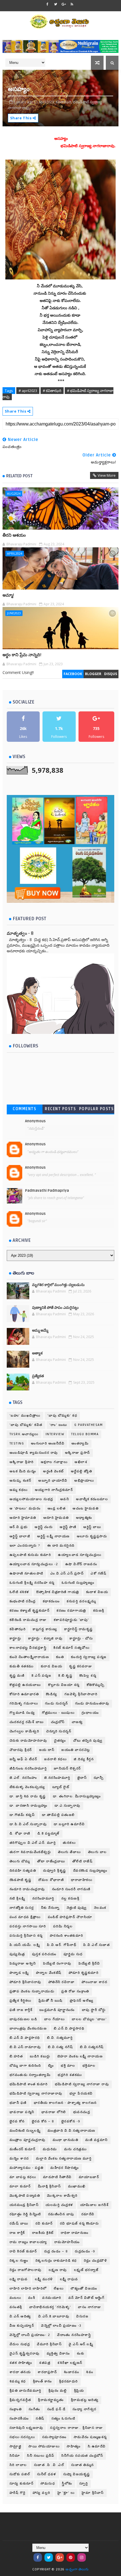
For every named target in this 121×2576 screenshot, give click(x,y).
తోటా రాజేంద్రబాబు (51, 1861)
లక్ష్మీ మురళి (44, 2279)
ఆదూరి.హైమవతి (56, 1518)
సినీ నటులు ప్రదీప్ (41, 2456)
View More (107, 475)
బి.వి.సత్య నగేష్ (60, 2047)
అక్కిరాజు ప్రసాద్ (78, 1453)
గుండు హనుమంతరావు (92, 1703)
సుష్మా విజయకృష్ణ (77, 2474)
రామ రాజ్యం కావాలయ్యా (28, 2242)
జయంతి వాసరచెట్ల (76, 1750)
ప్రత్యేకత (38, 1376)
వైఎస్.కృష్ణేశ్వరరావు (25, 2354)
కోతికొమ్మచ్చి (96, 1685)
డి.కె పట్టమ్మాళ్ (49, 1834)
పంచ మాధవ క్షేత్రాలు (25, 1917)
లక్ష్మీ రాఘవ (69, 2279)
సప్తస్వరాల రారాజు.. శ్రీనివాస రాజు (77, 2428)
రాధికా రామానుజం (75, 2233)
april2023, (47, 102)
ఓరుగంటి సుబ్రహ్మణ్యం (78, 1583)
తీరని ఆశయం (14, 535)
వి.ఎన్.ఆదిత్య (20, 2316)
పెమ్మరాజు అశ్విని (23, 1964)
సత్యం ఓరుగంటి (63, 2419)
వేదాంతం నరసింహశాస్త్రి (74, 2335)
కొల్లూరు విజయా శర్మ (64, 1685)
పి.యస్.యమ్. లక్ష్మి (25, 1945)
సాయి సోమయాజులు (44, 2446)
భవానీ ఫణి (18, 2103)
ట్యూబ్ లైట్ (61, 1787)
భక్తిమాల (89, 2066)
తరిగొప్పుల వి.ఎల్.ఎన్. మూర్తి (33, 1843)
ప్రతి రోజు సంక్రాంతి (75, 1991)
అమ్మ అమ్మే (40, 1330)
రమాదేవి (88, 2214)
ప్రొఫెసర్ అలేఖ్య (82, 2001)
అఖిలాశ (81, 1462)
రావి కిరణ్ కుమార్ (23, 2251)
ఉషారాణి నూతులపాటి (26, 1573)
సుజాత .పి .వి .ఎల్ (49, 2465)
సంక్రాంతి (16, 2409)
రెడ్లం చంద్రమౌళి (96, 2261)
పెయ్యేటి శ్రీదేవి (89, 1964)
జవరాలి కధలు (55, 1759)
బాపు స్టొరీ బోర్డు (94, 2010)
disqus (111, 674)
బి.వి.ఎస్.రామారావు (25, 2047)
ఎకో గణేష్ (98, 1573)
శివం (90, 2372)
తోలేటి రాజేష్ (83, 1861)
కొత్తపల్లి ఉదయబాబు (25, 1685)
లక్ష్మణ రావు (58, 2270)
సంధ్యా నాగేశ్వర (85, 2409)
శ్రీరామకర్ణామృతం (51, 2400)
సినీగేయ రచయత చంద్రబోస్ (82, 2456)
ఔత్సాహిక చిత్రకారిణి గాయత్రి (58, 1592)
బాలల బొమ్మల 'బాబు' (89, 2019)
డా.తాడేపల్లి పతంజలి (58, 1815)
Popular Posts (97, 1109)
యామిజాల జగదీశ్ (95, 2205)
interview (55, 1434)
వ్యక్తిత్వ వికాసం (58, 2354)
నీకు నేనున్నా (50, 1908)
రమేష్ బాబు (19, 2224)
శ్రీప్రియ (79, 2391)
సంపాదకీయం (19, 2419)
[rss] (72, 4)
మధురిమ (50, 2149)
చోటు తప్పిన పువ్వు (88, 1741)
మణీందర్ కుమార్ (23, 2149)
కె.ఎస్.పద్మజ (41, 1676)
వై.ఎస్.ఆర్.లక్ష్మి (81, 2344)
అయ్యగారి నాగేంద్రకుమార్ (54, 1490)
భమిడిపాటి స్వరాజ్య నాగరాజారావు (36, 2094)
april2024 (15, 553)
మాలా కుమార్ (20, 2186)
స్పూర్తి (84, 2484)
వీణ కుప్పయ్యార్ (22, 2326)
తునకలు (69, 1843)
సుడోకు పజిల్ (20, 2474)
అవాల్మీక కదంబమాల (92, 1499)
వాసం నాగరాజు (90, 2307)
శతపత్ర (45, 2363)
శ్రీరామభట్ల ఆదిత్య (85, 2400)
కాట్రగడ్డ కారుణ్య (45, 1629)
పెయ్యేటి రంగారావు (57, 1964)
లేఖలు (59, 2289)
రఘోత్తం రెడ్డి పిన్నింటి (25, 2214)
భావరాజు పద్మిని (22, 2112)
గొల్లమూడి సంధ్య (22, 1713)
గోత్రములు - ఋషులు (58, 1713)
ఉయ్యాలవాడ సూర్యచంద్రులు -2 (34, 1564)
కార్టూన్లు (15, 1638)
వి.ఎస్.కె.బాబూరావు (54, 2316)
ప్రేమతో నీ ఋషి (51, 2001)
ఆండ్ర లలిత (57, 1508)
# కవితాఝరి (52, 391)
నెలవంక (100, 1908)
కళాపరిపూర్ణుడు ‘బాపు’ (71, 1620)
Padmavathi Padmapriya (47, 1191)
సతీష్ (40, 2419)
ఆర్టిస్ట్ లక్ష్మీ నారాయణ (53, 1536)
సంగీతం (34, 2409)
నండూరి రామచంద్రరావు (27, 1889)
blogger (93, 674)
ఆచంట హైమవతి (86, 1508)
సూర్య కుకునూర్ (22, 2484)
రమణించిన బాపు (61, 2214)
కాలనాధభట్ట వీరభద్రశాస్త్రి (28, 1648)
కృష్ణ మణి (17, 1676)
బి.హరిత (16, 2056)
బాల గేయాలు (54, 2019)
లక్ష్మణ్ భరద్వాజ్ (86, 2270)
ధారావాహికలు (82, 1880)
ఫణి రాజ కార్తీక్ (21, 2010)
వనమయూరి (52, 2298)
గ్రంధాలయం (90, 1713)
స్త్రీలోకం (67, 2484)
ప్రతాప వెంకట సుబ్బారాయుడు (32, 1991)
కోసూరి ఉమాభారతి (24, 1694)
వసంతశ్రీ (16, 2307)
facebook (73, 674)
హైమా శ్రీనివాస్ (93, 2493)
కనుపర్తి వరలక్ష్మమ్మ (81, 1601)
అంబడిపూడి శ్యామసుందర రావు (34, 1453)
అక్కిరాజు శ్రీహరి (22, 1462)
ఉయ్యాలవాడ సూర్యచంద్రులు (80, 1555)
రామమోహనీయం (67, 2242)
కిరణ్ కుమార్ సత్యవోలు (71, 1648)
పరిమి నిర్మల (63, 1926)
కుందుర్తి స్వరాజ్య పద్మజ (89, 1657)
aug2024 (14, 493)
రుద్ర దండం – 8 (56, 2251)
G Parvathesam (89, 1425)
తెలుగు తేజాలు (70, 1852)
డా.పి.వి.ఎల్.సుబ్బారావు (28, 1824)
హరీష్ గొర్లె (18, 2493)
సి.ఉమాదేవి (97, 2446)
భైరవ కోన (17, 2121)
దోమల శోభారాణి (51, 1880)
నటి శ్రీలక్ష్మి (17, 1899)
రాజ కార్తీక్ (17, 2233)
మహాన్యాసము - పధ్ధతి (27, 2168)
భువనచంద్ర (82, 2112)
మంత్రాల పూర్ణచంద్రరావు (28, 2140)
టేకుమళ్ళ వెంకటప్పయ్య (27, 1787)
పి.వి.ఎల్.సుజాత (97, 1945)
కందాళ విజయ (97, 1592)
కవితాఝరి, (64, 102)
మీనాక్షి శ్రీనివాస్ (50, 2186)
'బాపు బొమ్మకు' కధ (62, 1416)
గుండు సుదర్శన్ (57, 1703)
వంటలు (15, 2298)
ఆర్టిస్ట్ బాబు (92, 1527)
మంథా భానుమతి (66, 2140)
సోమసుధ (48, 2484)
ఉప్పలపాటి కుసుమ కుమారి (30, 1555)
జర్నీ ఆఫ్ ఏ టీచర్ (23, 1759)
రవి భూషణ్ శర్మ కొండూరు (79, 2224)
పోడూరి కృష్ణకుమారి (84, 1973)
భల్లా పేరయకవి (81, 2094)
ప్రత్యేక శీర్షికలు (21, 2001)
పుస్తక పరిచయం (44, 1954)
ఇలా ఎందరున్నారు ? (25, 1546)
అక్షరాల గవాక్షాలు (54, 1462)
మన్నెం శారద (19, 2159)
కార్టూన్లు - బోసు (81, 1638)
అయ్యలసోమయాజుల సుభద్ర (31, 1499)
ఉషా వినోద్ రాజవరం (81, 1564)
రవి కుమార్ (44, 2224)
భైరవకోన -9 (71, 2121)
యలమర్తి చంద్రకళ (59, 2205)
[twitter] (56, 4)
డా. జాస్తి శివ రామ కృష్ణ (28, 1796)
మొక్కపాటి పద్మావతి (25, 2196)
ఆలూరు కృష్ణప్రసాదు (92, 1536)
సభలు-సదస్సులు (22, 2437)
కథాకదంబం (51, 1601)
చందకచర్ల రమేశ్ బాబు (27, 1722)
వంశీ (32, 2298)
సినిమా (15, 2456)
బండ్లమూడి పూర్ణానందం (57, 2010)
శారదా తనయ (20, 2372)
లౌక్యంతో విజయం (84, 2289)
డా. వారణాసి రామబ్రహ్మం (29, 1806)
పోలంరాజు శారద (94, 1982)
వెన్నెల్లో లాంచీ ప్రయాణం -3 (61, 2326)
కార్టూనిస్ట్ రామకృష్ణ (79, 1629)
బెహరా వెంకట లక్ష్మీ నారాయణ (80, 2056)
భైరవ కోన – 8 (43, 2121)
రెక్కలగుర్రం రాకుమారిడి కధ (56, 2261)
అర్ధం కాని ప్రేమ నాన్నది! (22, 655)
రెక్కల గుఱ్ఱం (19, 2261)
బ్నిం (51, 2066)
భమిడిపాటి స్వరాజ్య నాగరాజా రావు (82, 2084)
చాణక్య (77, 1722)
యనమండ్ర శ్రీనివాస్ (24, 2205)
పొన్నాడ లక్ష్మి (19, 1973)
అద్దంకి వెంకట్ (53, 1471)
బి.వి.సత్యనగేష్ (92, 2047)
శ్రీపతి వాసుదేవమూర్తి (25, 2391)
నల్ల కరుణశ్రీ (70, 1899)
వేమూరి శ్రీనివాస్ (49, 2344)
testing (17, 1443)
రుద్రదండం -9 (85, 2251)
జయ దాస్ (47, 1750)
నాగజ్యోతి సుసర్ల (22, 1908)
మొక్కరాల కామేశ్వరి (62, 2196)
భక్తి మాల (68, 2066)
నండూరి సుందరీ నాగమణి (71, 1889)
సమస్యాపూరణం (54, 2437)
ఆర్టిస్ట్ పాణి (68, 1527)
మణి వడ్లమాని (97, 2140)
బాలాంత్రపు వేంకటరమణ (28, 2029)
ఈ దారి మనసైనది (61, 1546)
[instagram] (82, 2557)
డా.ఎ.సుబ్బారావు (68, 1806)
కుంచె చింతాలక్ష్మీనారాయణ (29, 1657)
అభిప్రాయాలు (84, 1481)
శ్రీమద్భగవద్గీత (20, 2400)
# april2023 (28, 391)
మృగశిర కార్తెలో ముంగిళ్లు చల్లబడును (58, 1285)
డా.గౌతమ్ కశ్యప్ (22, 1815)
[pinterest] (71, 2557)
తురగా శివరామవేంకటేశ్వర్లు (30, 1852)
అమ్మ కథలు (19, 1490)
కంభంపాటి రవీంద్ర (23, 1601)
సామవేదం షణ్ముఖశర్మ (90, 2437)
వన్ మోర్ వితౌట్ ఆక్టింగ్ (87, 2298)
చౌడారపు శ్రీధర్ (21, 1750)
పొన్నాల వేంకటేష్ (49, 1973)
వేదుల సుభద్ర (20, 2344)
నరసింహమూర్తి (43, 1899)
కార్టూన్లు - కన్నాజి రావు (45, 1638)
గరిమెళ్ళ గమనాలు (24, 1703)
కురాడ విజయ (52, 1666)
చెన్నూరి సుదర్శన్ (59, 1731)
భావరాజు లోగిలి (54, 2112)
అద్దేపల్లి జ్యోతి (82, 1471)
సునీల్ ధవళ (47, 2474)
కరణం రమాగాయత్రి (71, 1611)
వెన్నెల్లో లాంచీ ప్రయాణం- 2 (30, 2335)
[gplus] (64, 4)
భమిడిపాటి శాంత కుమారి (29, 2084)
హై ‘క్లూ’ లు (66, 2493)
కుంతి (60, 1657)
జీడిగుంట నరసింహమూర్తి (28, 1769)
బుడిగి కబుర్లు (40, 2056)
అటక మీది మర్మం (23, 1471)
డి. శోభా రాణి (20, 1834)
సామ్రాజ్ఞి (16, 2446)
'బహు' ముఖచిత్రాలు (25, 1416)
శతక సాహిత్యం (21, 2363)
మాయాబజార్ (89, 2177)
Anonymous (35, 1121)
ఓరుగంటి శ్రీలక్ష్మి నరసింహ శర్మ (32, 1583)
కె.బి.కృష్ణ (65, 1676)
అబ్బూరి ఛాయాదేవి (53, 1481)
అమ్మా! (8, 595)
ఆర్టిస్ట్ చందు (44, 1527)
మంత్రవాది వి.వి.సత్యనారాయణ (71, 2131)
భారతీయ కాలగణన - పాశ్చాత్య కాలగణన (65, 2103)
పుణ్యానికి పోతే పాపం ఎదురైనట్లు (55, 1308)
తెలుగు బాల (98, 1852)
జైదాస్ (82, 1778)
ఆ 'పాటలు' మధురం (25, 1508)
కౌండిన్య (52, 1694)
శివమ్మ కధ (18, 2381)
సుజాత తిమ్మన (83, 2465)
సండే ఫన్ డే (57, 2409)
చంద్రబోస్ (58, 1722)
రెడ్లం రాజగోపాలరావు (26, 2270)
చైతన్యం (60, 1741)
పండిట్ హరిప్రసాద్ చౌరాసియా (70, 1917)
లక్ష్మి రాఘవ (19, 2279)
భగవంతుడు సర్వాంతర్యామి (30, 2075)
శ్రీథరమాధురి (69, 2381)
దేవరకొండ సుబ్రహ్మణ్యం (90, 1871)
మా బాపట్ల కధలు (23, 2177)
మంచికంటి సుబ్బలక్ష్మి (25, 2131)
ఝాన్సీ (99, 1778)
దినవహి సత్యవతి (23, 1871)
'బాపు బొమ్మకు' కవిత (26, 1425)
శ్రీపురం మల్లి (58, 2391)
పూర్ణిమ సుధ (73, 1954)
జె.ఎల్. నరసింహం (23, 1778)
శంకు (80, 2354)
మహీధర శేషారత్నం (65, 2168)
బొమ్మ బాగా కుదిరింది (25, 2066)
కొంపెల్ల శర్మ (88, 1676)
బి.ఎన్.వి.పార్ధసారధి (25, 2038)
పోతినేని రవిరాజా (62, 1982)
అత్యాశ (37, 1353)
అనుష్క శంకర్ (21, 1481)
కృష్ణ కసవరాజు (81, 1666)
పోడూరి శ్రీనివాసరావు (25, 1982)
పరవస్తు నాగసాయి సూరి (28, 1926)
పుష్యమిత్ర (17, 1954)
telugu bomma (85, 1434)
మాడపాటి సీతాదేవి (57, 2177)
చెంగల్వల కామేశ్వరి (24, 1731)
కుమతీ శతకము (22, 1666)
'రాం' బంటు (58, 1425)
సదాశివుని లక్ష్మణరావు (26, 2428)
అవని (65, 1499)
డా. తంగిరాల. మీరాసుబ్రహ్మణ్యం (77, 1796)
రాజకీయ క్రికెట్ (43, 2233)
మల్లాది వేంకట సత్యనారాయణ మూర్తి (64, 2159)
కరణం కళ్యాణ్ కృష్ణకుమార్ (30, 1611)
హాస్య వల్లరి (42, 2493)
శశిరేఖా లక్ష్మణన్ (70, 2363)
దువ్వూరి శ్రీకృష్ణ (55, 1871)
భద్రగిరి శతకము (70, 2075)
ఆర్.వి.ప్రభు (19, 1527)
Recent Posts (60, 1109)
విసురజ (82, 2316)
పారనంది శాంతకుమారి (67, 1936)
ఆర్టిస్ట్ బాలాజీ (20, 1536)
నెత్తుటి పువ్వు (77, 1908)
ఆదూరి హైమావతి (23, 1518)
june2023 (14, 613)
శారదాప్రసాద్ (47, 2372)
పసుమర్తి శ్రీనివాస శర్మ (26, 1936)
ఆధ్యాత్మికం (84, 1518)
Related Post (19, 476)
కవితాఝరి (18, 1629)
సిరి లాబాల (18, 2465)
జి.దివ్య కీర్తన (84, 1759)
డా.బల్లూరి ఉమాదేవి (69, 1824)
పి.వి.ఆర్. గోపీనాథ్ (62, 1945)
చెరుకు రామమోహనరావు (28, 1741)
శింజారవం (71, 2372)
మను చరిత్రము (76, 2149)
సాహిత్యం (74, 2446)
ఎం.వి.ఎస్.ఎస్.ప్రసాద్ (67, 1573)
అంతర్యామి (80, 1443)
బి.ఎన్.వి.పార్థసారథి (69, 2029)
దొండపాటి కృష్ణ (21, 1880)
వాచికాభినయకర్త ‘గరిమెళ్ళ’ (50, 2307)
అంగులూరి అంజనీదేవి (48, 1443)
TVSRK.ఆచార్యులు (24, 1434)
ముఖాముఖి (77, 2186)
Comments (24, 1109)
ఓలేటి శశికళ (19, 1592)
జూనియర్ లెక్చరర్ (67, 1769)
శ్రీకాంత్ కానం (42, 2381)
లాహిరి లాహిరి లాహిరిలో (28, 2289)
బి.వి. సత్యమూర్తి (60, 2038)
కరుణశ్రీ (99, 1611)
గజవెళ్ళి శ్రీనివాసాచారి (81, 1694)
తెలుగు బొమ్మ (20, 1861)
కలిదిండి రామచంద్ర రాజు (28, 1620)
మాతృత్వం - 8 (20, 933)
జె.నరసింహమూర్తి (57, 1778)
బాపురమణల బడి (23, 2019)
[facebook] (48, 4)
